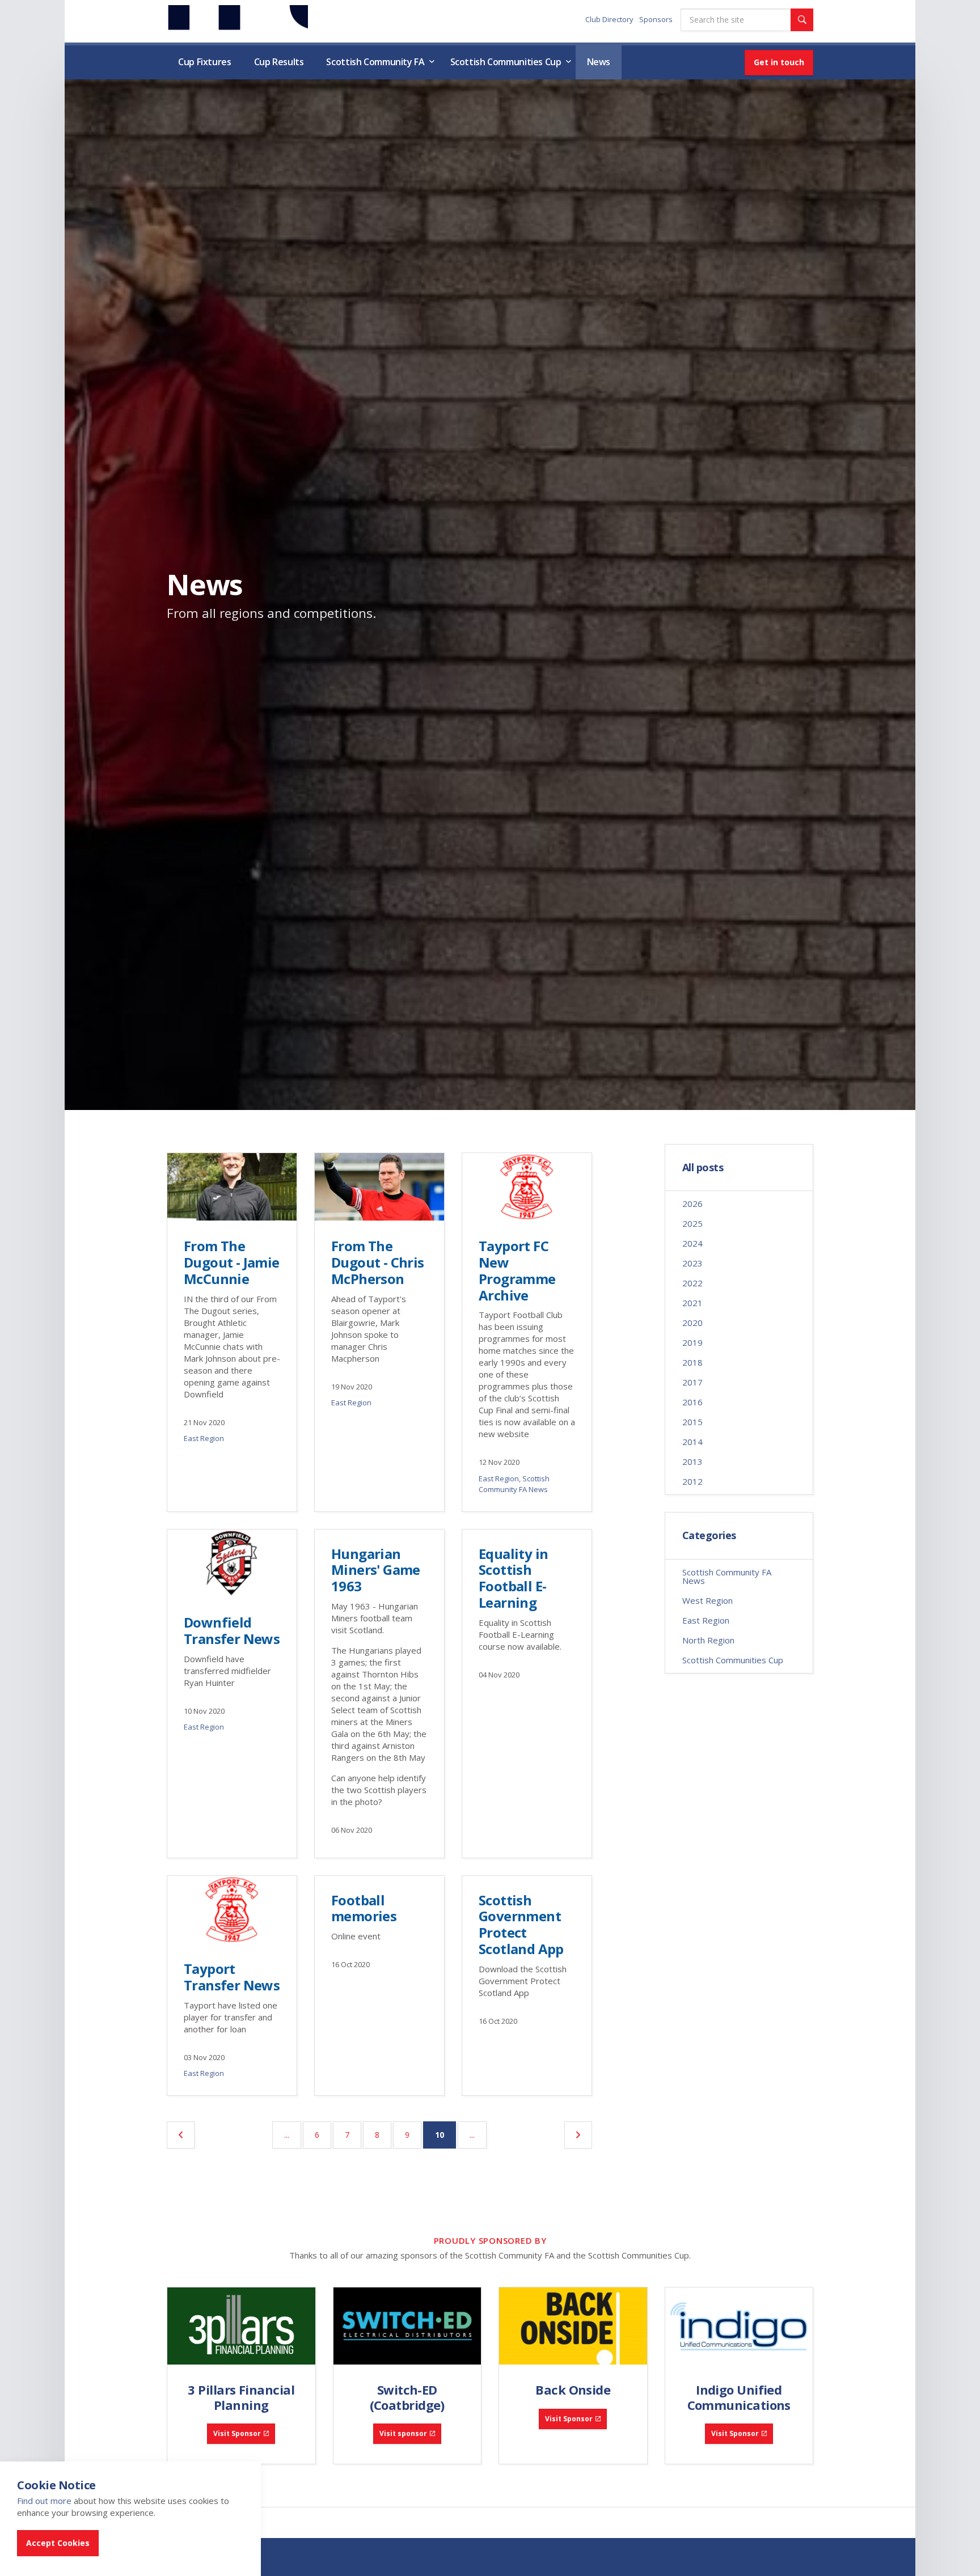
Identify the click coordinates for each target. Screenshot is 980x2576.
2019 (692, 1342)
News (599, 62)
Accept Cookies (58, 2543)
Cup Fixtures (205, 62)
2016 (692, 1402)
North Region (708, 1640)
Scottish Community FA (375, 62)
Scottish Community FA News (514, 1484)
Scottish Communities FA (237, 21)
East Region (204, 1438)
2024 (692, 1243)
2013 (692, 1461)
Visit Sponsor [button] (237, 2433)
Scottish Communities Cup (506, 62)
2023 (692, 1263)
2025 (692, 1223)
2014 (692, 1442)
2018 (692, 1362)
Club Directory (609, 19)
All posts (703, 1168)
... (287, 2135)
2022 (692, 1283)
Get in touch (779, 62)
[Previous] (181, 2135)
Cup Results (279, 62)
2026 (692, 1204)
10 (445, 2134)
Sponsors (656, 19)
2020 (692, 1323)
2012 (692, 1481)
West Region (707, 1600)
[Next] (578, 2135)
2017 (692, 1382)
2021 (692, 1303)
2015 (692, 1422)
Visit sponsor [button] (403, 2433)
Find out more (44, 2501)
